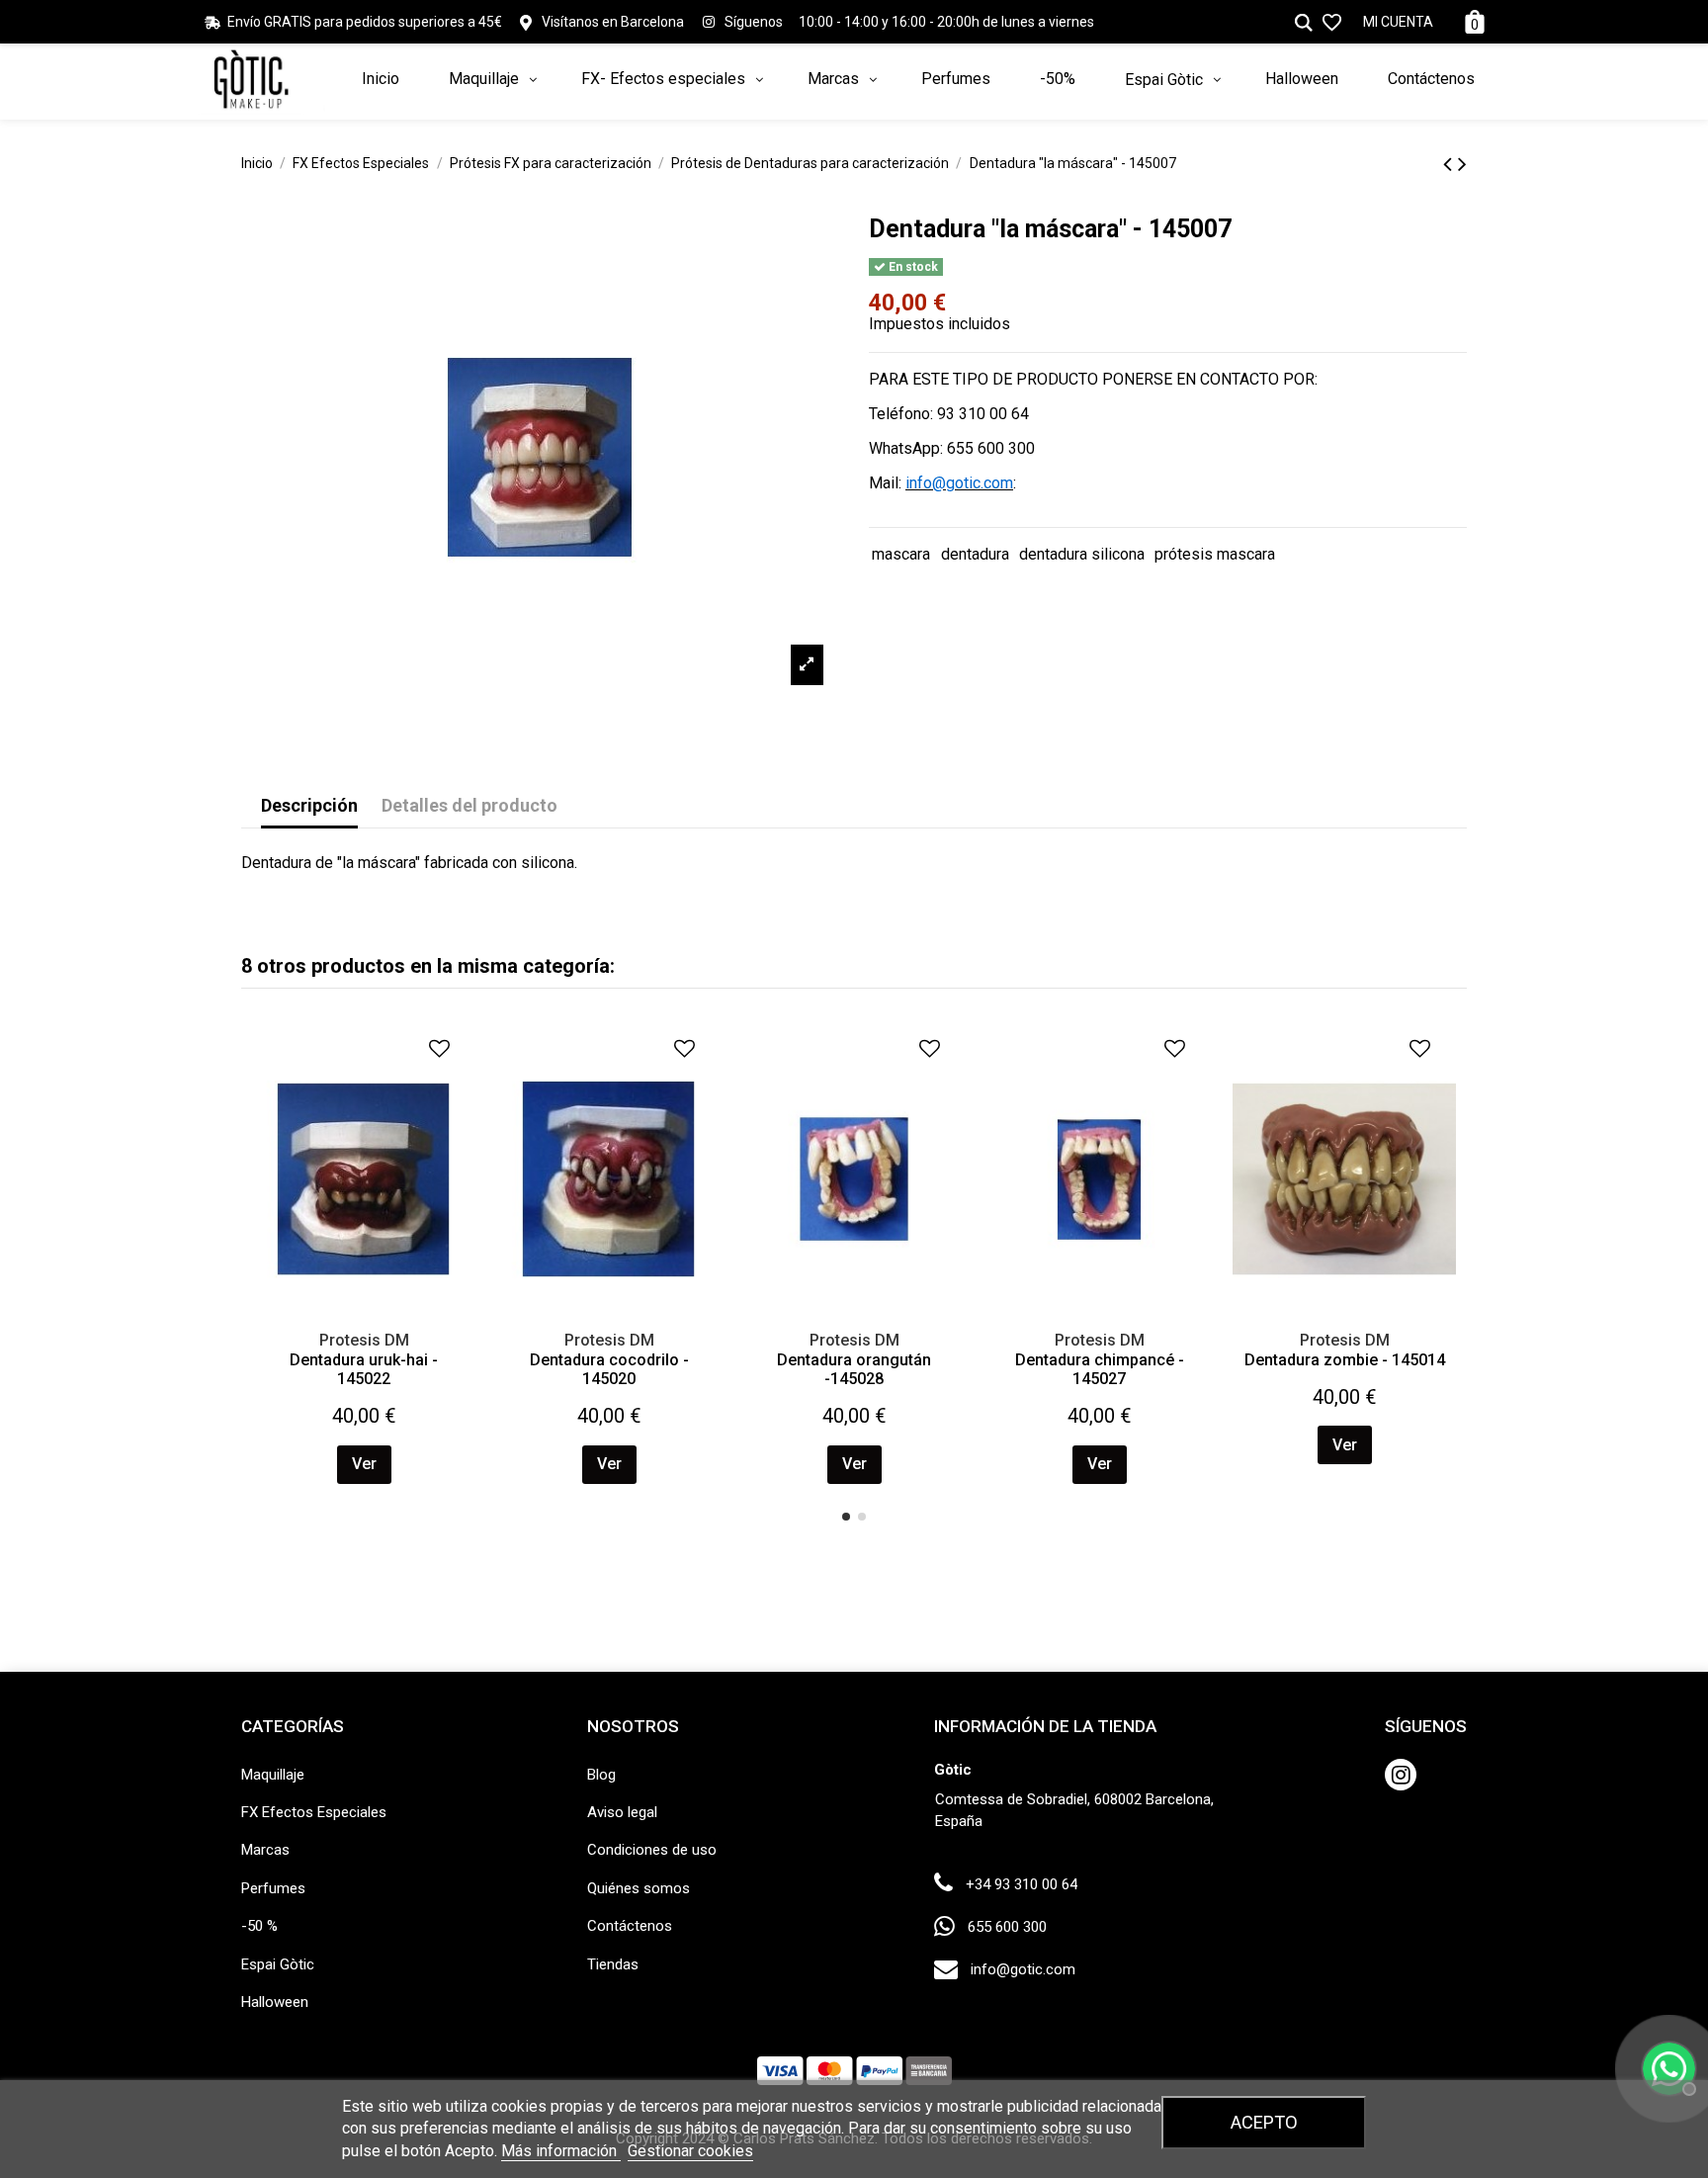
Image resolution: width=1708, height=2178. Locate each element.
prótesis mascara (1215, 554)
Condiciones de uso (652, 1850)
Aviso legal (622, 1812)
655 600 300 (1007, 1927)
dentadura (975, 554)
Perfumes (273, 1888)
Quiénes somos (639, 1888)
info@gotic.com (1023, 1969)
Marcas (265, 1850)
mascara (901, 554)
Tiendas (613, 1964)
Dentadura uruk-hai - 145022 (364, 1369)
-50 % (259, 1926)
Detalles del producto (470, 805)
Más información (561, 2151)
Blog (601, 1775)
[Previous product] (1451, 164)
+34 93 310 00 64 (1022, 1884)
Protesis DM (364, 1340)
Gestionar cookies (690, 2151)
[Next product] (1462, 164)
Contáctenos (630, 1926)
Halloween (275, 2002)
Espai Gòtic (278, 1964)
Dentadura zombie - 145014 (1345, 1360)
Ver (364, 1464)
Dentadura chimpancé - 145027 (1100, 1369)
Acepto (1264, 2122)
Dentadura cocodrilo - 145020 (609, 1369)
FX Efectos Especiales (314, 1812)
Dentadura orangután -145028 (854, 1369)
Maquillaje (273, 1775)
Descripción (309, 805)
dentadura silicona (1082, 554)
